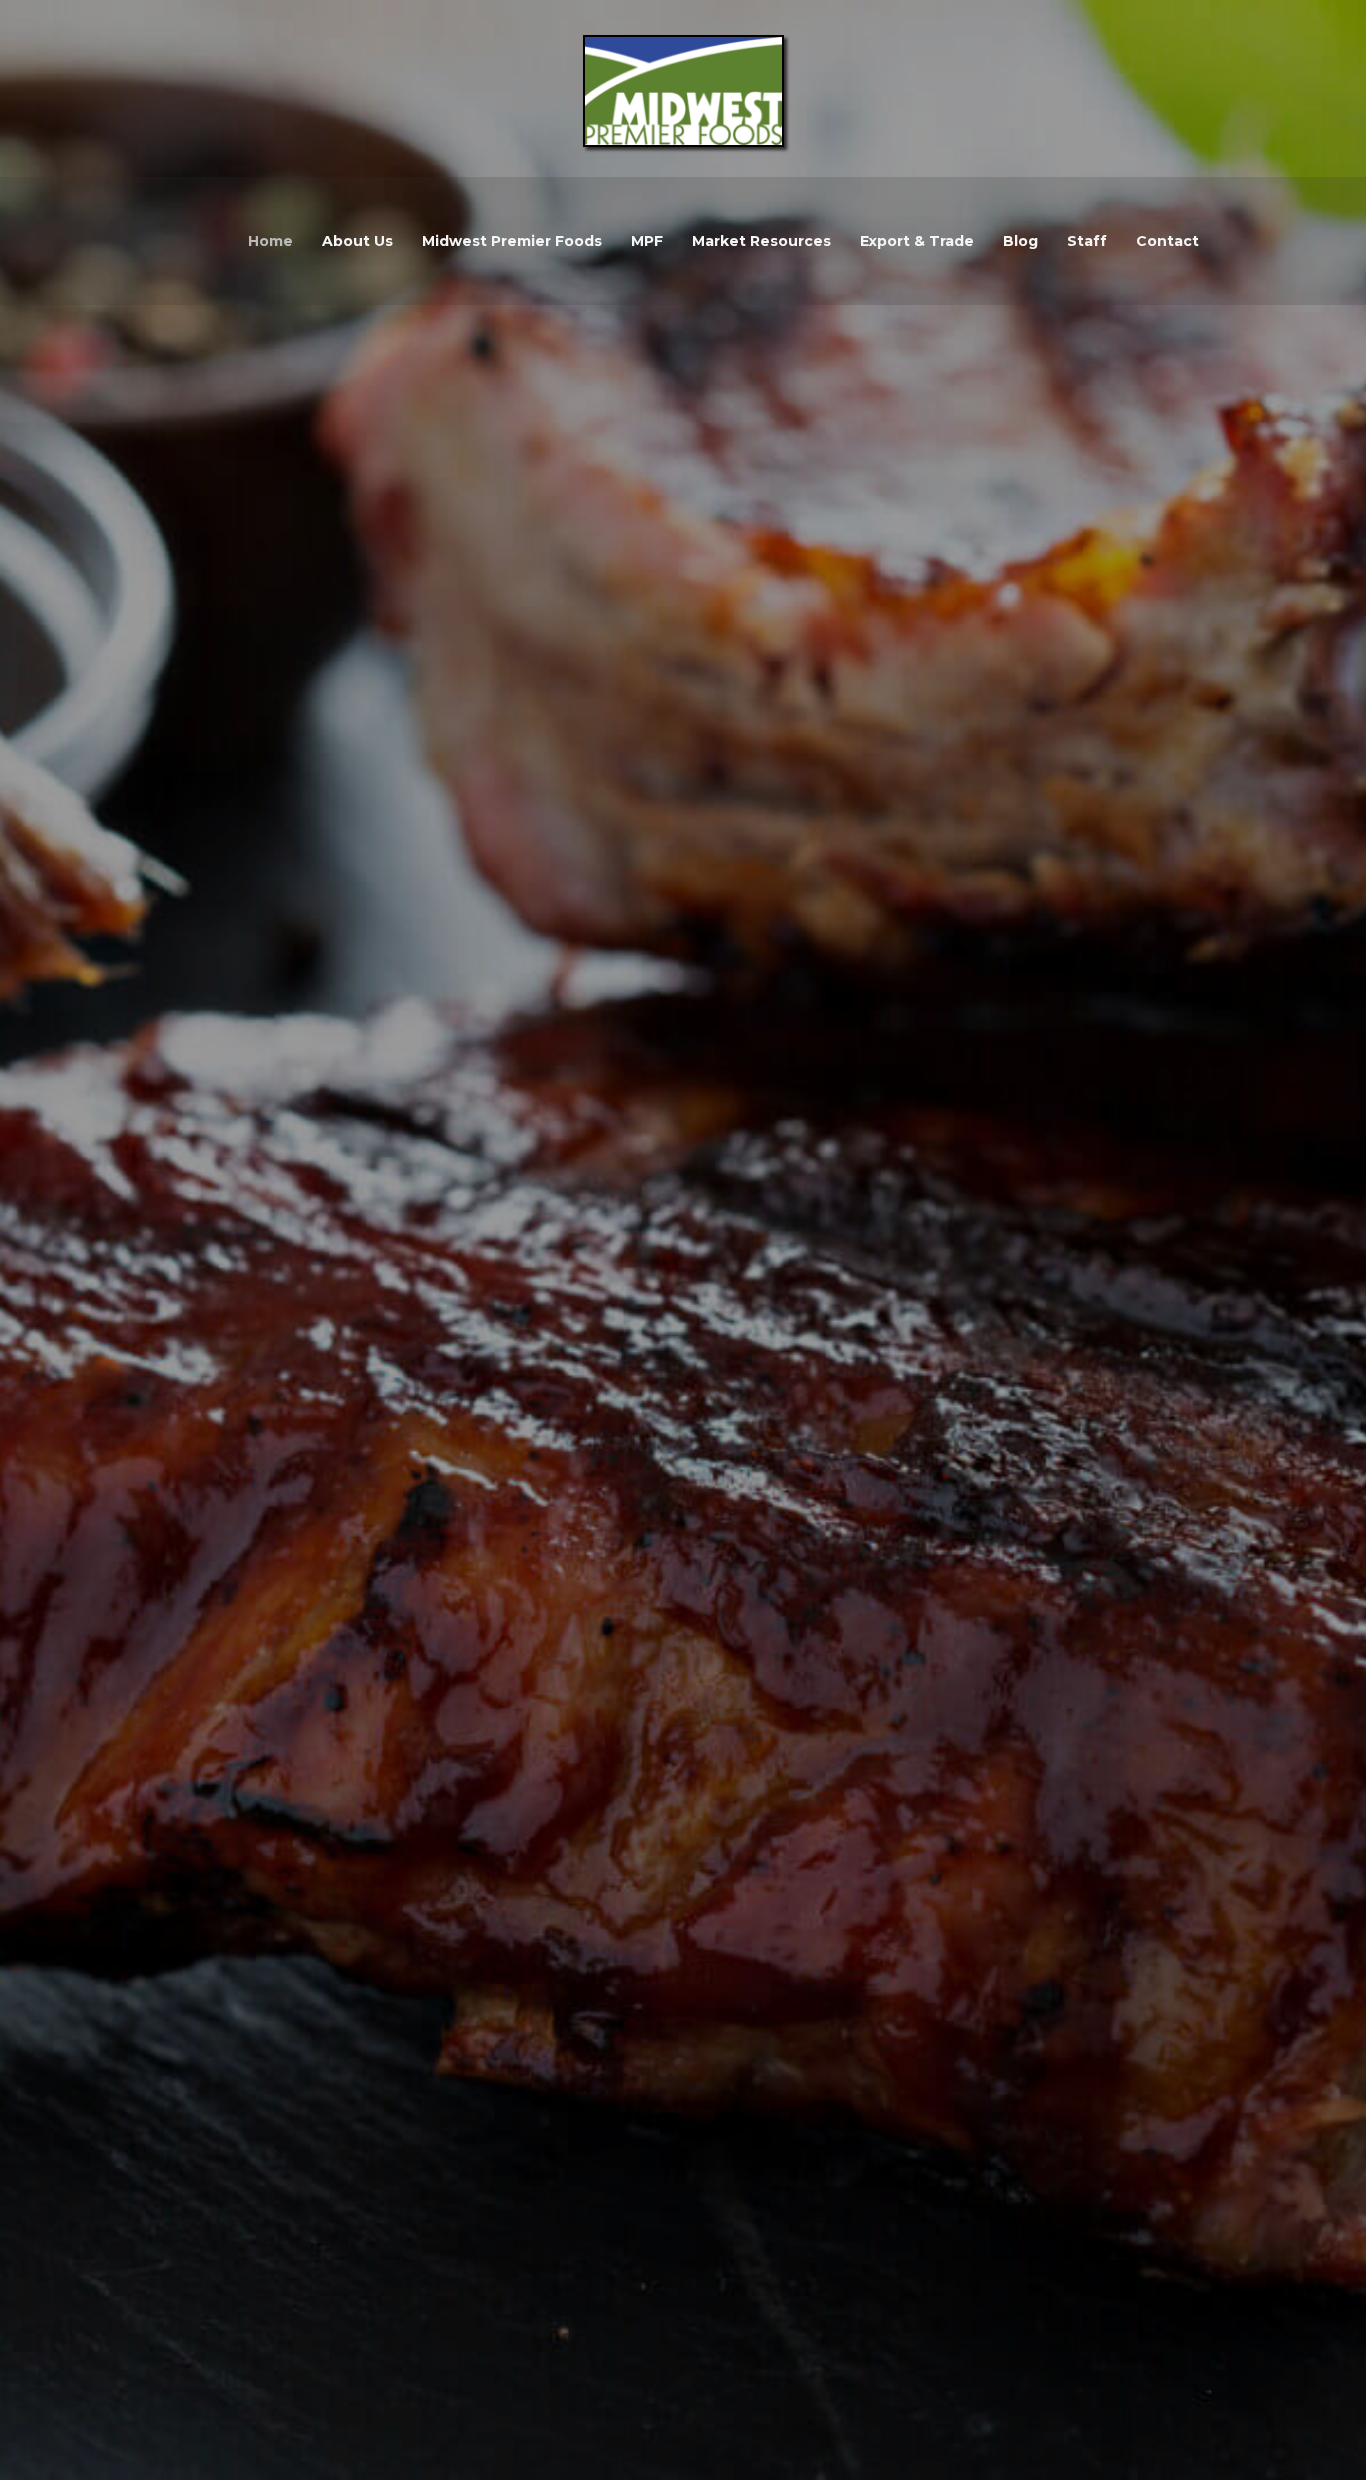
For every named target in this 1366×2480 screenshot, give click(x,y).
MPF (647, 241)
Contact (1167, 241)
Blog (1020, 241)
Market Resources (761, 241)
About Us (357, 241)
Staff (1087, 241)
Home (270, 241)
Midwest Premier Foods (512, 241)
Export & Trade (917, 241)
